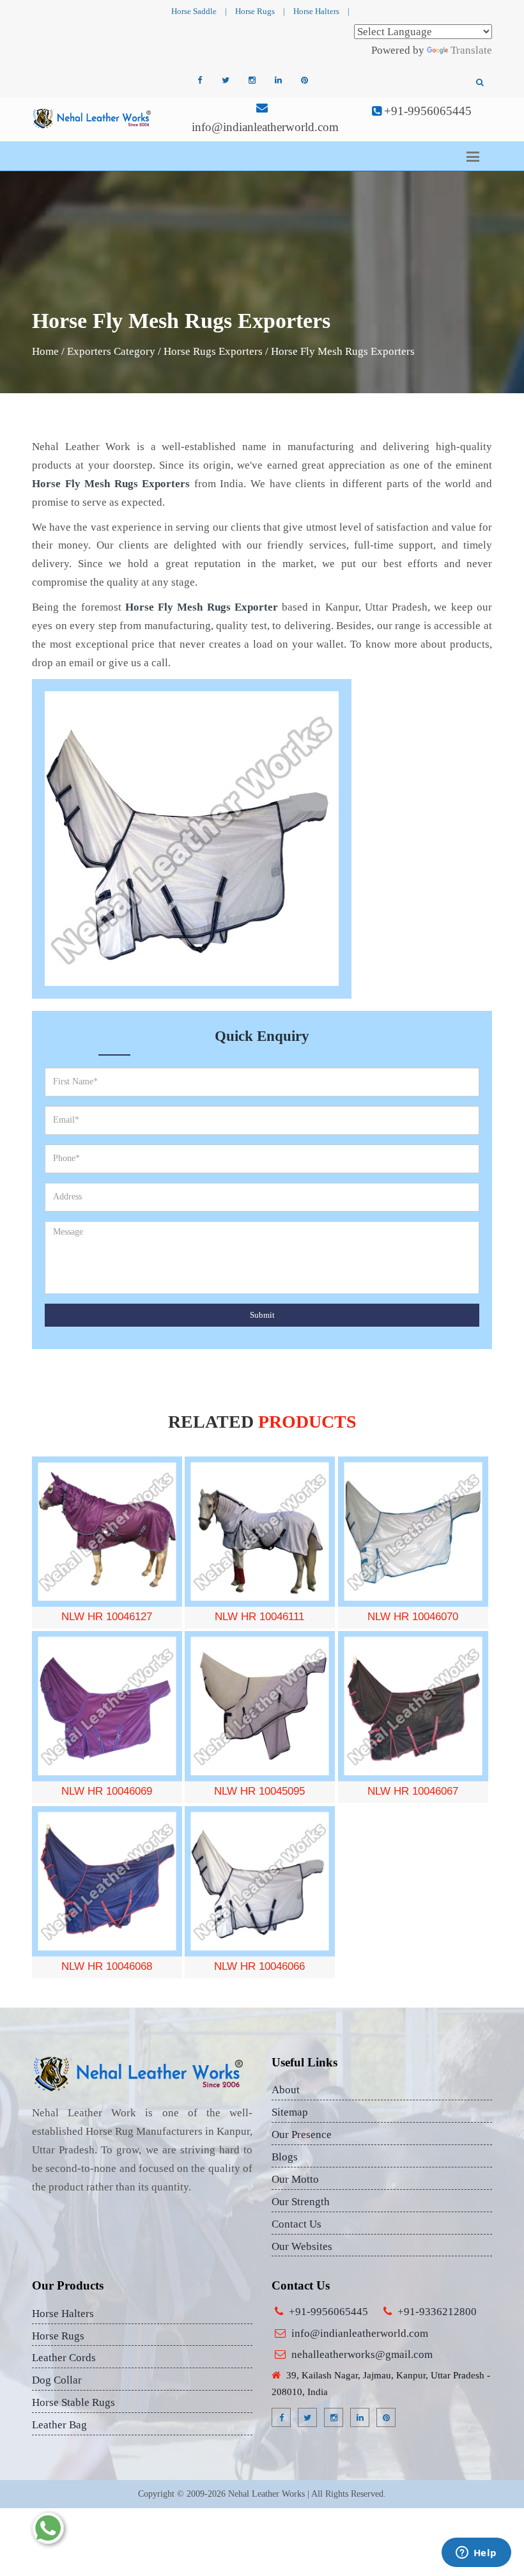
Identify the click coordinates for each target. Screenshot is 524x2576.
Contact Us (297, 2224)
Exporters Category (111, 351)
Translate (471, 50)
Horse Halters (316, 11)
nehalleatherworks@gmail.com (362, 2354)
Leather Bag (59, 2425)
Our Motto (295, 2179)
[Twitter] (226, 81)
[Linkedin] (278, 81)
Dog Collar (57, 2380)
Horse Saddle (194, 11)
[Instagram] (252, 81)
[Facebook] (199, 81)
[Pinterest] (304, 81)
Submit (262, 1315)
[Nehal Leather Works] (93, 118)
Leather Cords (64, 2358)
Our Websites (302, 2246)
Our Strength (301, 2202)
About (286, 2090)
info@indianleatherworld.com (265, 127)
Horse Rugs (255, 11)
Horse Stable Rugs (73, 2402)
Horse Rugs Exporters (213, 351)
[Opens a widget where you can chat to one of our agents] (476, 2554)
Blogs (285, 2157)
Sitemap (290, 2112)
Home (45, 351)
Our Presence (302, 2135)
